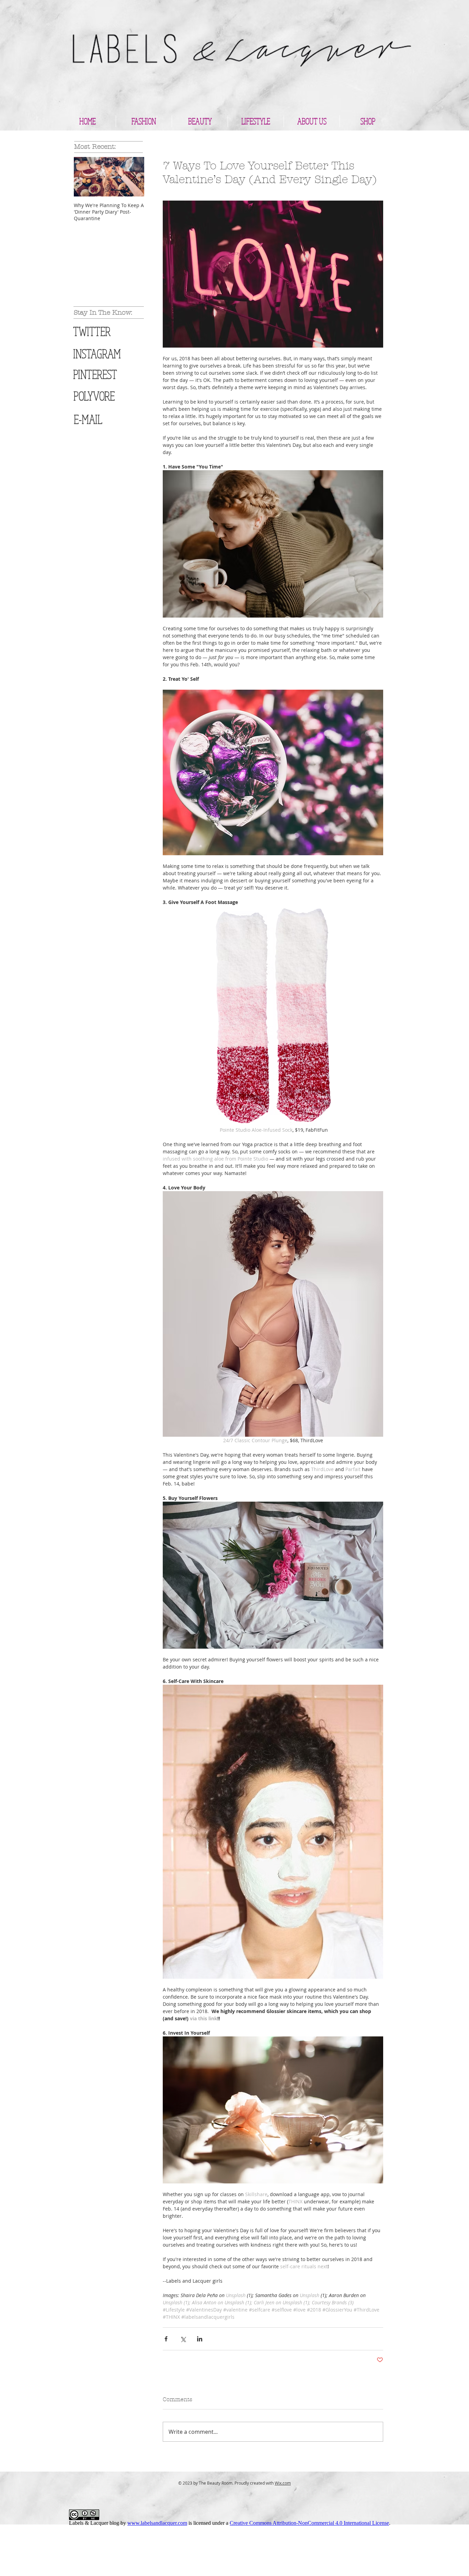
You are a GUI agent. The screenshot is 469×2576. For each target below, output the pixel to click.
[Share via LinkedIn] (200, 2339)
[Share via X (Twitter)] (183, 2339)
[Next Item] (133, 177)
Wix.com (283, 2483)
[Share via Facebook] (166, 2339)
